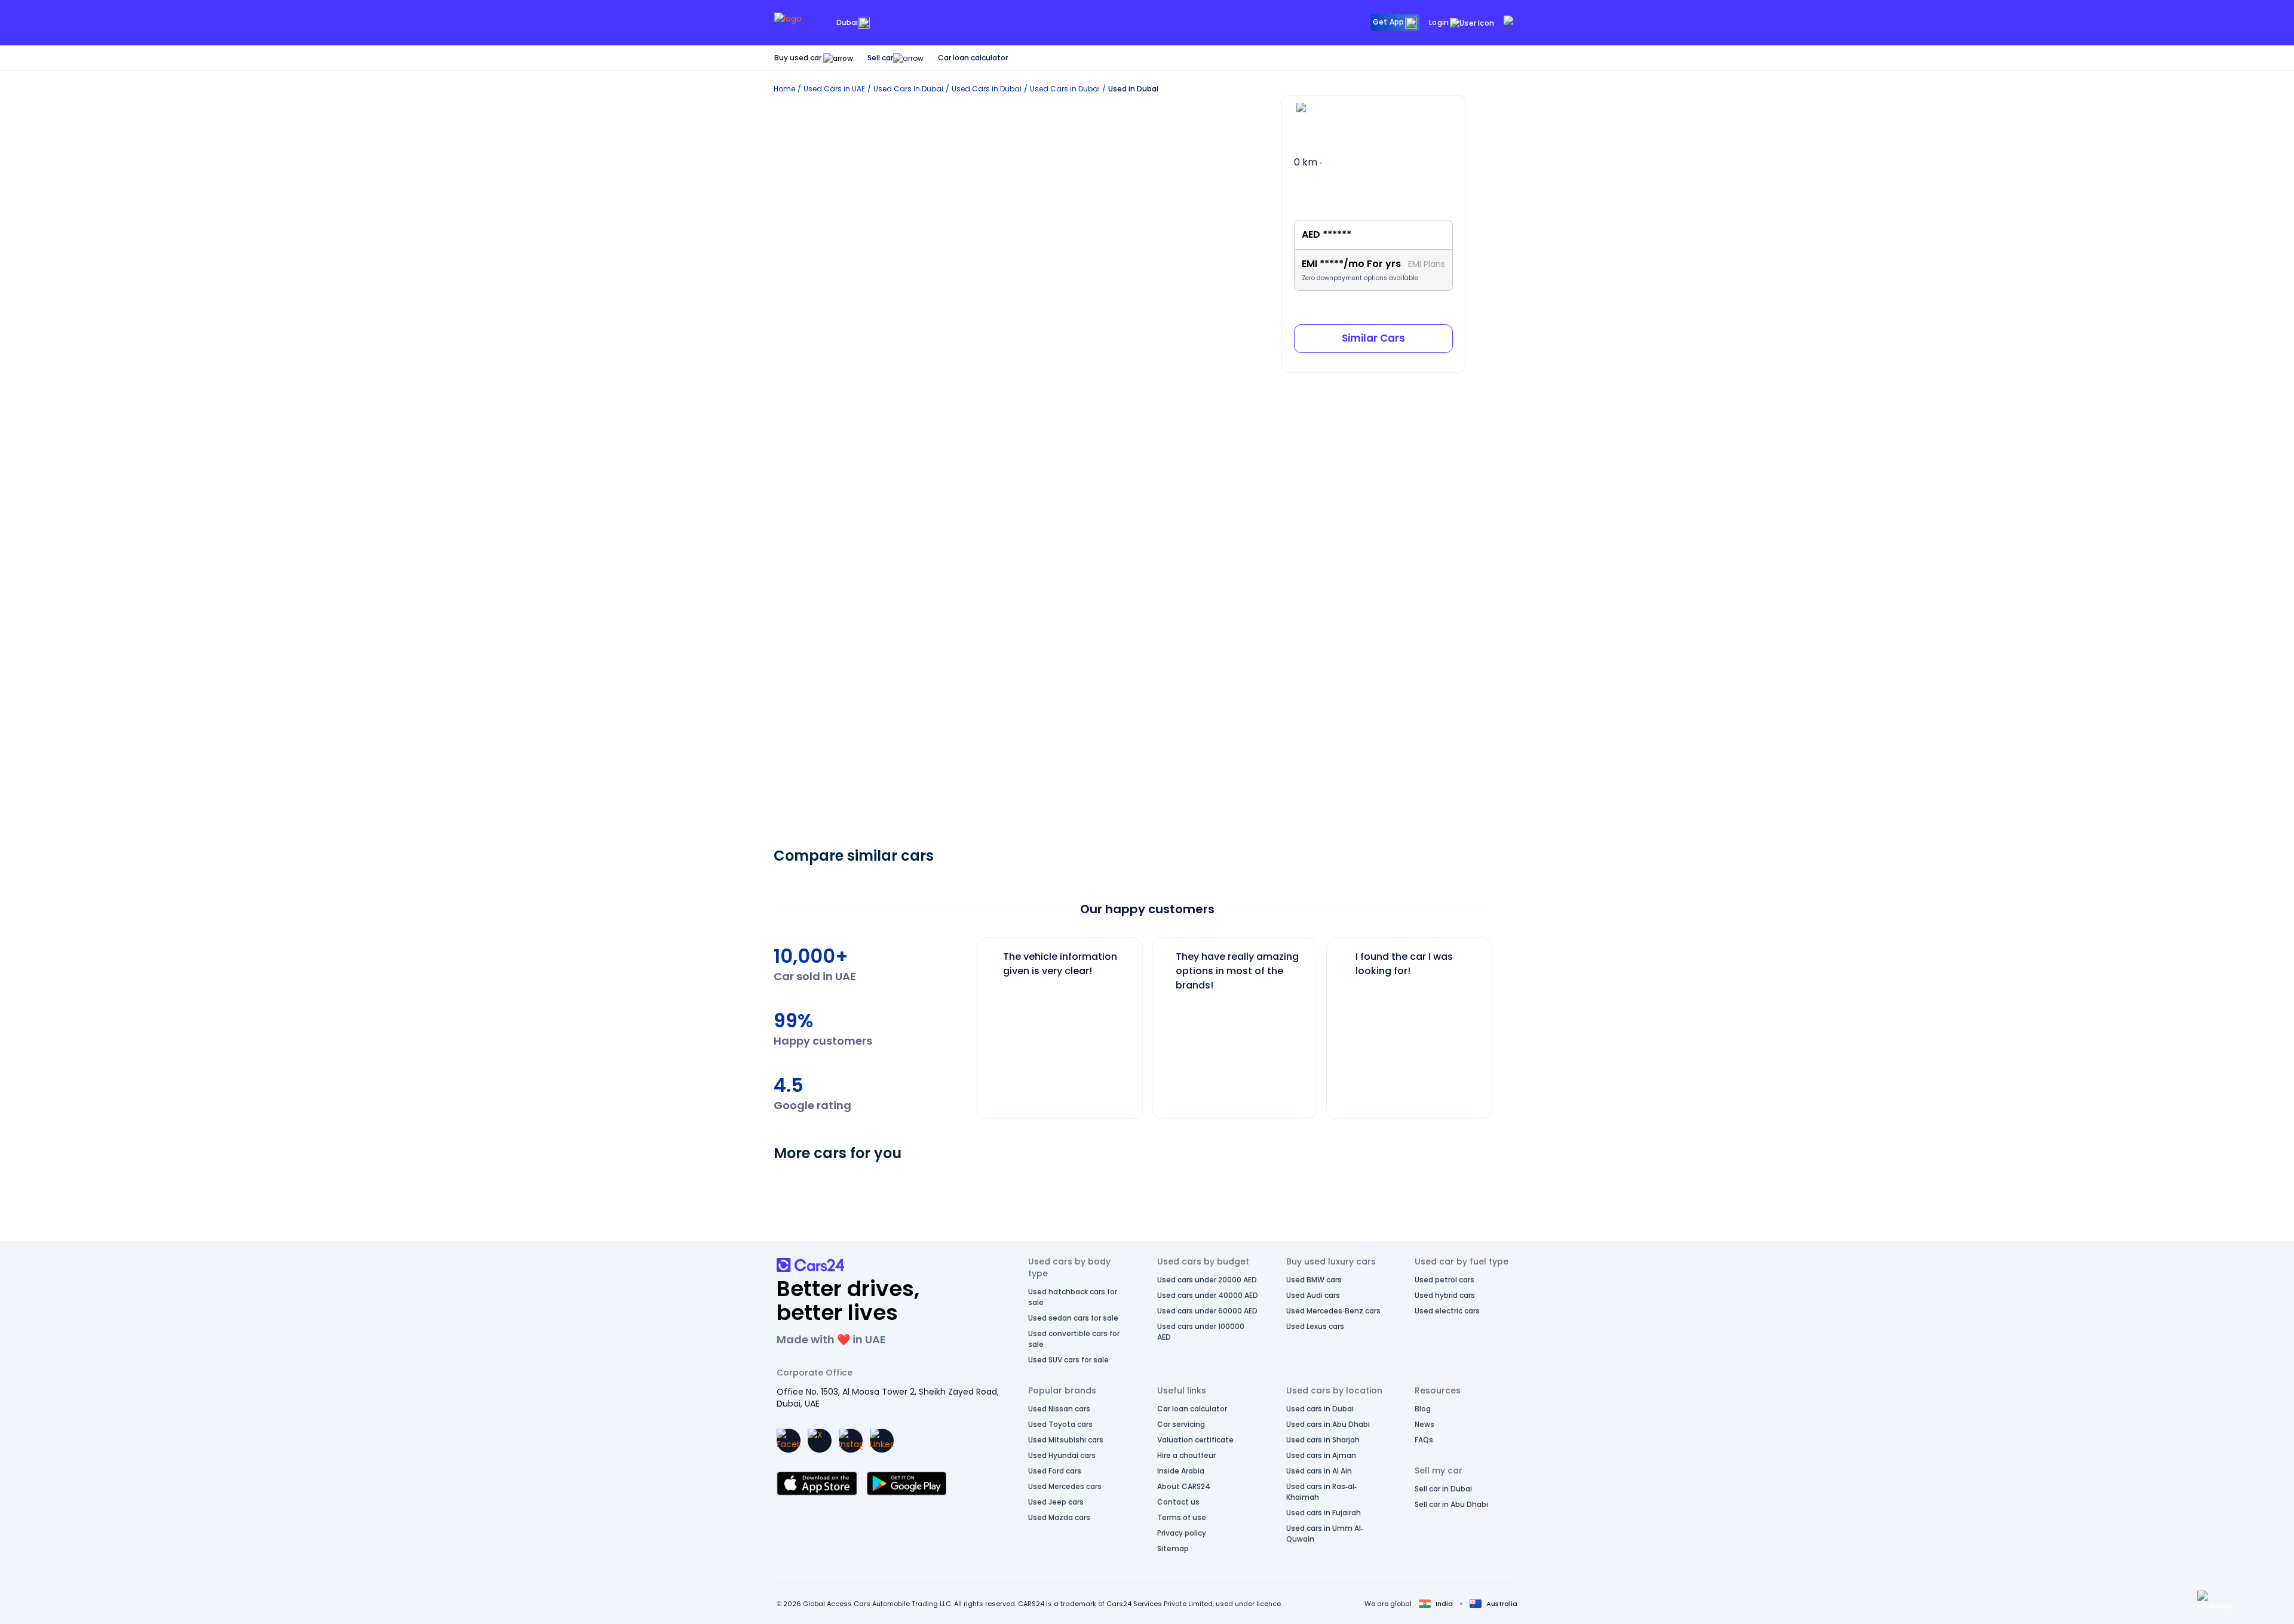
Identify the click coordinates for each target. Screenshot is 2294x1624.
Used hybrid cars (1445, 1295)
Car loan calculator (973, 58)
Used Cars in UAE (834, 89)
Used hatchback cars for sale (1073, 1297)
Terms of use (1182, 1517)
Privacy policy (1182, 1533)
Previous (968, 1022)
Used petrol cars (1445, 1280)
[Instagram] (851, 1441)
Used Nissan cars (1059, 1409)
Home (784, 89)
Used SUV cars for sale (1068, 1360)
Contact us (1178, 1502)
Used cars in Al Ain (1319, 1471)
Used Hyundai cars (1062, 1455)
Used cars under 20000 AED (1207, 1280)
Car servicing (1181, 1424)
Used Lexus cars (1315, 1326)
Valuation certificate (1195, 1440)
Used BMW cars (1314, 1280)
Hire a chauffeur (1186, 1455)
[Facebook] (789, 1441)
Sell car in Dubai (1443, 1489)
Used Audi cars (1313, 1295)
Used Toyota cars (1060, 1424)
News (1424, 1424)
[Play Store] (907, 1484)
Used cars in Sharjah (1323, 1440)
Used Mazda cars (1059, 1517)
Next (1502, 1022)
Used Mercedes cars (1065, 1486)
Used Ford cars (1055, 1471)
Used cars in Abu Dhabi (1328, 1424)
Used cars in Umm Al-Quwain (1325, 1534)
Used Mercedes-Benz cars (1333, 1311)
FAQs (1424, 1440)
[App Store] (817, 1484)
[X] (820, 1441)
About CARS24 (1184, 1486)
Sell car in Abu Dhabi (1451, 1504)
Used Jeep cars (1056, 1502)
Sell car (880, 58)
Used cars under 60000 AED (1207, 1311)
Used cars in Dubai (1320, 1409)
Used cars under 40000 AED (1208, 1295)
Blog (1423, 1409)
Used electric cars (1447, 1311)
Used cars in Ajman (1321, 1455)
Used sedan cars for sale (1073, 1318)
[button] (2215, 1600)
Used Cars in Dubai (987, 89)
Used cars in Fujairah (1324, 1513)
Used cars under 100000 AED (1201, 1332)
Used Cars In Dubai (908, 89)
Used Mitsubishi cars (1066, 1440)
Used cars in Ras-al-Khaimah (1321, 1492)
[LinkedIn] (882, 1441)
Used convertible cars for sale (1074, 1339)
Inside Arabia (1181, 1471)
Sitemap (1173, 1548)
